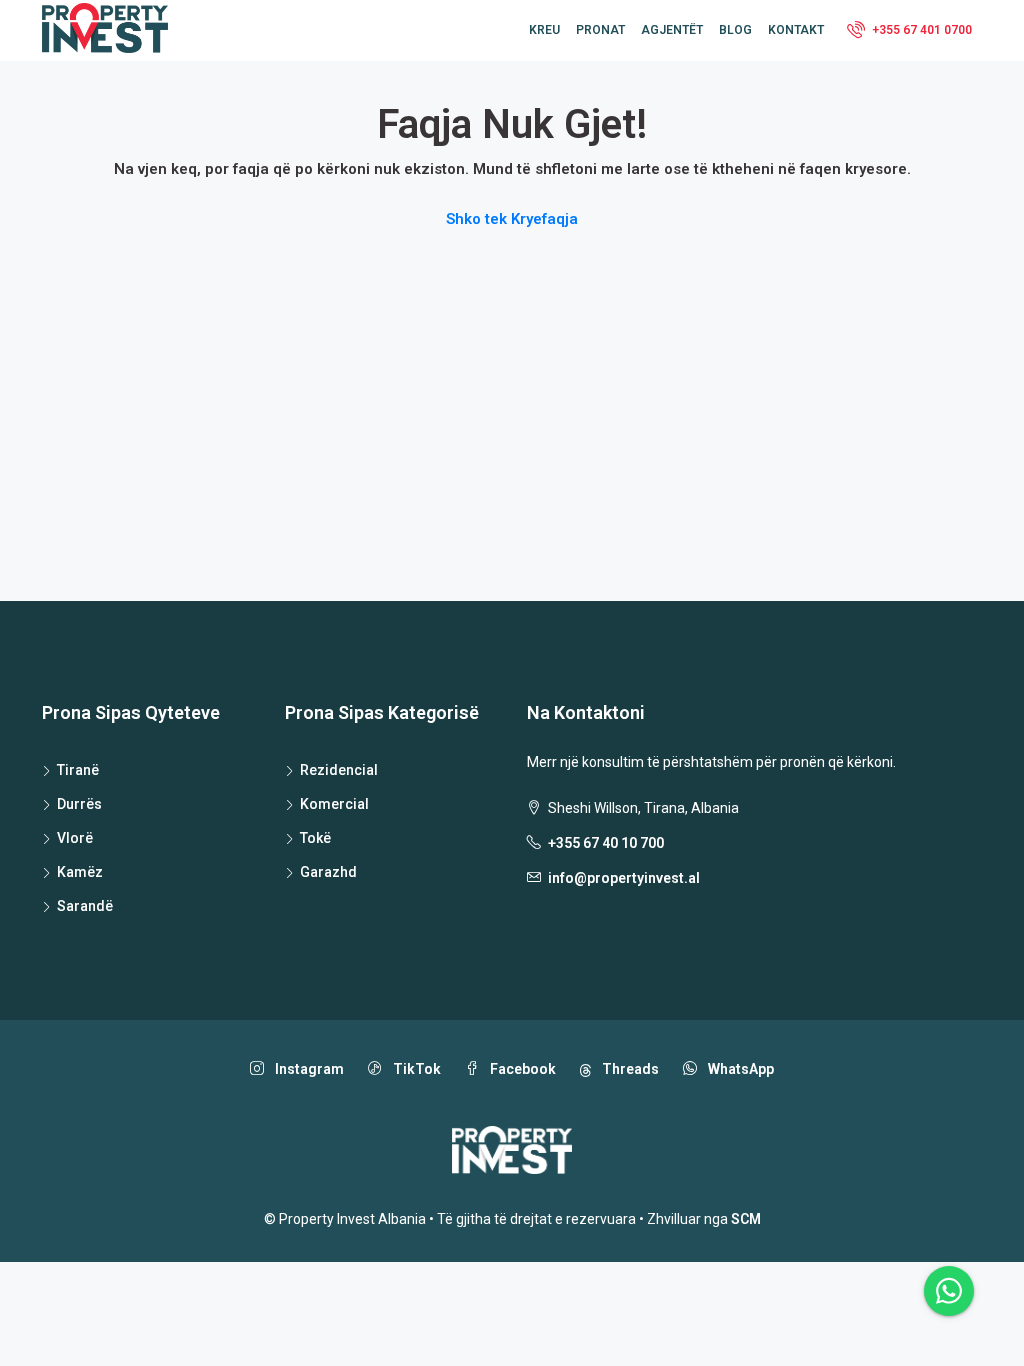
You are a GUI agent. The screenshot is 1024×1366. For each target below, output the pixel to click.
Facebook (521, 1069)
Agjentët (672, 30)
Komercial (334, 804)
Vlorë (75, 838)
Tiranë (78, 770)
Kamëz (80, 872)
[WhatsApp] (949, 1291)
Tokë (315, 838)
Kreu (544, 30)
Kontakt (796, 30)
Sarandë (85, 906)
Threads (629, 1069)
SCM (746, 1219)
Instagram (308, 1069)
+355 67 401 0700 (920, 30)
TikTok (415, 1069)
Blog (735, 30)
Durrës (79, 804)
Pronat (600, 30)
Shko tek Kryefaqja (512, 219)
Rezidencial (339, 770)
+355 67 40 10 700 (606, 843)
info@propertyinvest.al (624, 878)
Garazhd (328, 872)
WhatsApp (739, 1069)
